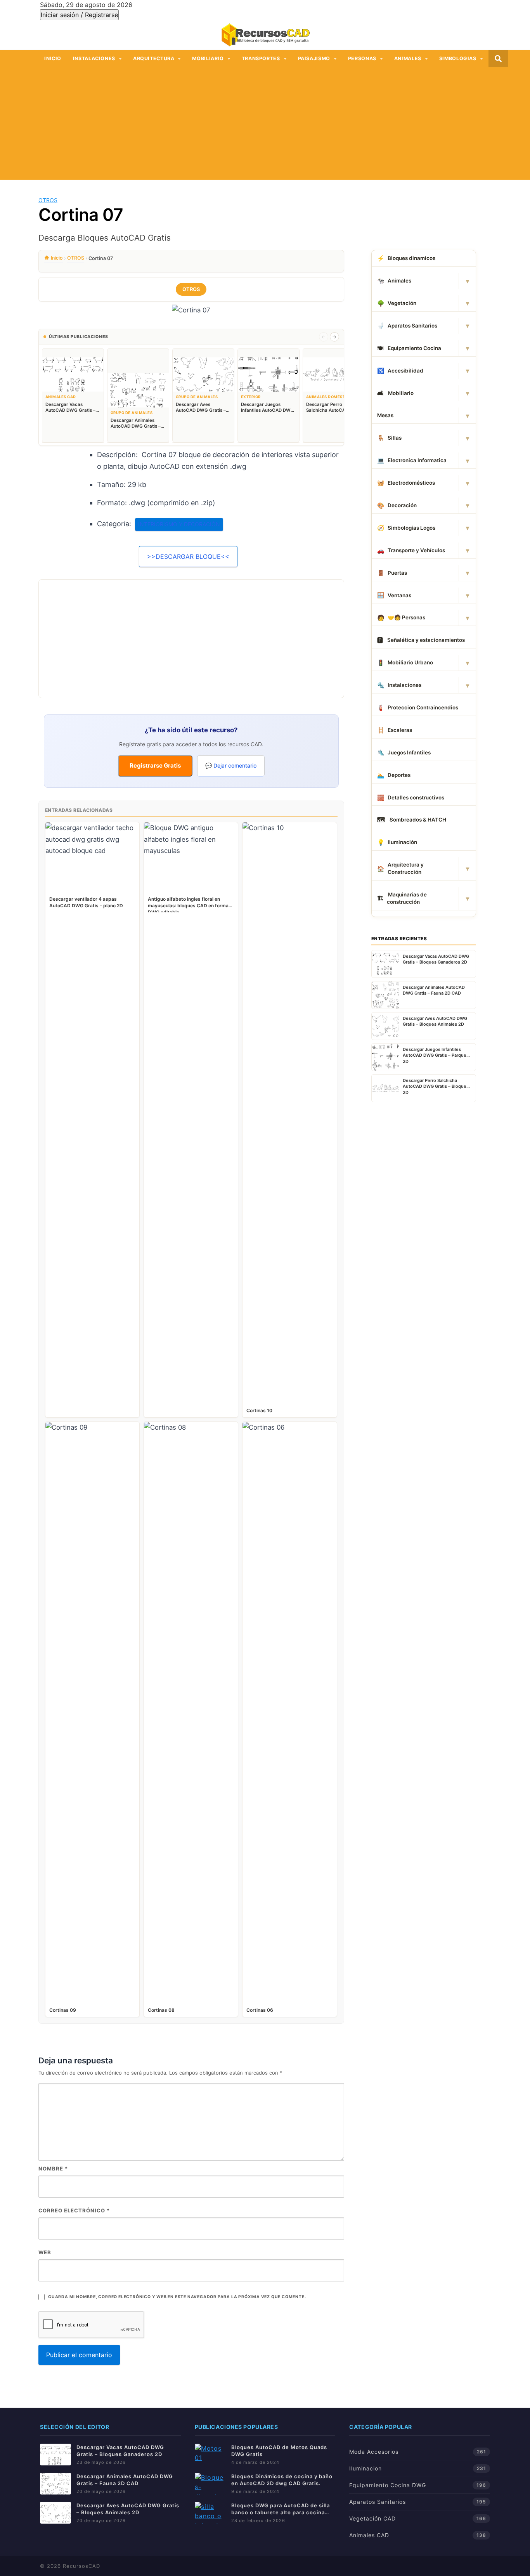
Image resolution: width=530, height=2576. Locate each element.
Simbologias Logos (406, 528)
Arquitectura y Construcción (400, 868)
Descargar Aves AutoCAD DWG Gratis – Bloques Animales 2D (128, 2509)
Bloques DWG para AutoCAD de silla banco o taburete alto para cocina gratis (281, 2509)
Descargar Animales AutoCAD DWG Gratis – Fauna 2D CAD (125, 2480)
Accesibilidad (400, 371)
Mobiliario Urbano (405, 663)
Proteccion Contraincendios (418, 708)
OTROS (48, 200)
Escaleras (395, 730)
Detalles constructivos (411, 798)
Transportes (261, 58)
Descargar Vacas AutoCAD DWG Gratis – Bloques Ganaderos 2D (120, 2451)
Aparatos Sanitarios (407, 326)
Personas (362, 58)
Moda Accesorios (374, 2452)
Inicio (53, 58)
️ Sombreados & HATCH (412, 820)
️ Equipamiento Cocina (409, 348)
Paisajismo (314, 58)
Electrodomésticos (406, 483)
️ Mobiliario (395, 393)
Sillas (389, 438)
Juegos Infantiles (404, 753)
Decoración (397, 505)
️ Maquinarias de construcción (402, 898)
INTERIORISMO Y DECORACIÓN (179, 524)
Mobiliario (208, 58)
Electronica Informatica (412, 460)
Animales (408, 58)
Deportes (394, 775)
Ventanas (394, 595)
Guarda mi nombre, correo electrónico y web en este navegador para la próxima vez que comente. (177, 2297)
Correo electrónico (74, 2210)
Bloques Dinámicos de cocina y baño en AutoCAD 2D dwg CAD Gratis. (282, 2480)
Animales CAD (369, 2535)
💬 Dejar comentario (231, 765)
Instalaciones (94, 58)
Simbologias (458, 58)
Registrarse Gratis (155, 765)
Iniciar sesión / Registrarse (79, 15)
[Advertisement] (265, 125)
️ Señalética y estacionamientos (421, 640)
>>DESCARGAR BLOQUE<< (188, 556)
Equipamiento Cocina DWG (388, 2485)
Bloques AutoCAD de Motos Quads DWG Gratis (279, 2451)
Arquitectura (154, 58)
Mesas (385, 415)
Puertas (392, 573)
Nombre (53, 2169)
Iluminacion (365, 2468)
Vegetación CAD (372, 2518)
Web (45, 2252)
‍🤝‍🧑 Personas (401, 618)
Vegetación (397, 303)
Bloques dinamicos (406, 258)
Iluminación (397, 842)
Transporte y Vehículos (411, 550)
